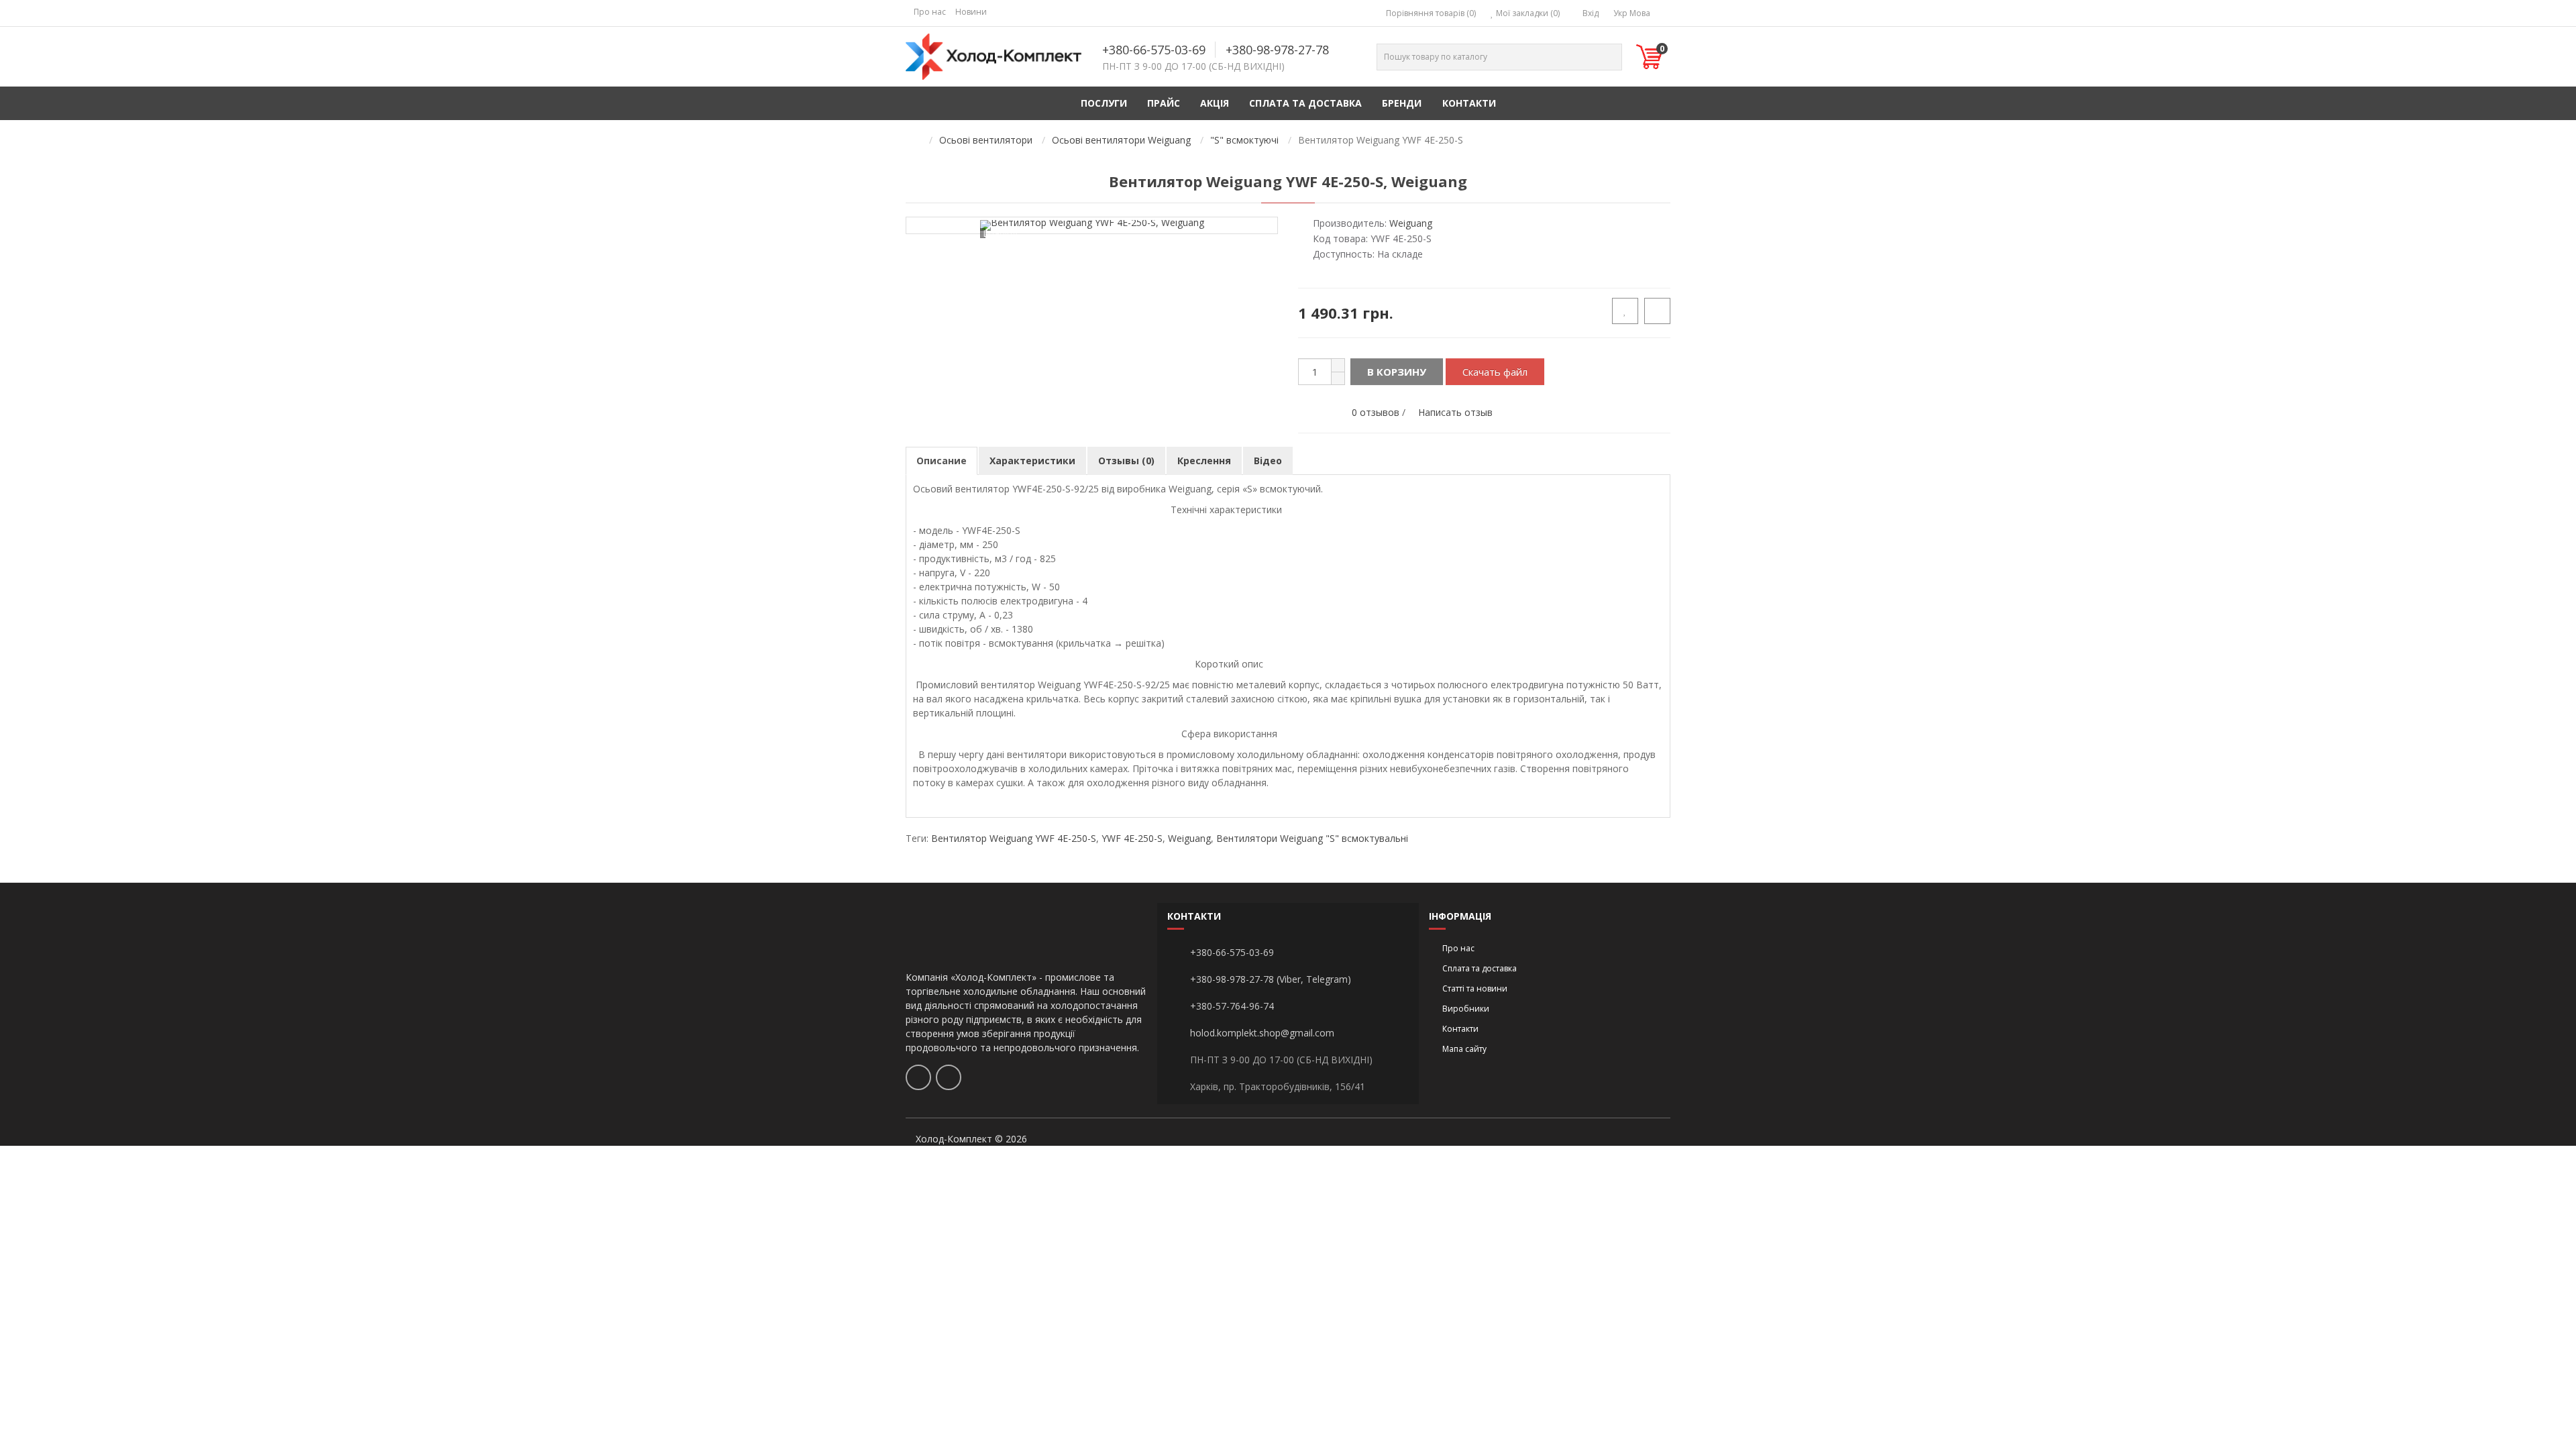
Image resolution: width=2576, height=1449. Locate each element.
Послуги (1104, 103)
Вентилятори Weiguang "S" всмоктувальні (1312, 838)
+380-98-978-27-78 (1277, 50)
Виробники (1466, 1009)
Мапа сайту (1464, 1049)
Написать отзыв (1455, 412)
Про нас (930, 12)
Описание (942, 461)
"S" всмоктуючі (1244, 140)
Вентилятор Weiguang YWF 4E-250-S (1014, 838)
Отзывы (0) (1126, 461)
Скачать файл (1495, 372)
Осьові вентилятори (986, 140)
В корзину (1397, 372)
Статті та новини (1475, 988)
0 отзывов (1376, 412)
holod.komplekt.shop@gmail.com (1262, 1033)
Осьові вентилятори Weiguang (1121, 140)
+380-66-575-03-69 (1154, 50)
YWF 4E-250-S (1132, 838)
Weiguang (1189, 838)
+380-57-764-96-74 (1232, 1006)
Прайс (1164, 103)
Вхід (1590, 13)
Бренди (1402, 103)
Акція (1215, 103)
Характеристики (1032, 461)
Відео (1268, 461)
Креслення (1204, 461)
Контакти (1469, 103)
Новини (971, 12)
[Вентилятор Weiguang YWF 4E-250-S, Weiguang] (1092, 225)
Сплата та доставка (1305, 103)
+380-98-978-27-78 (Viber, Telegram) (1271, 979)
